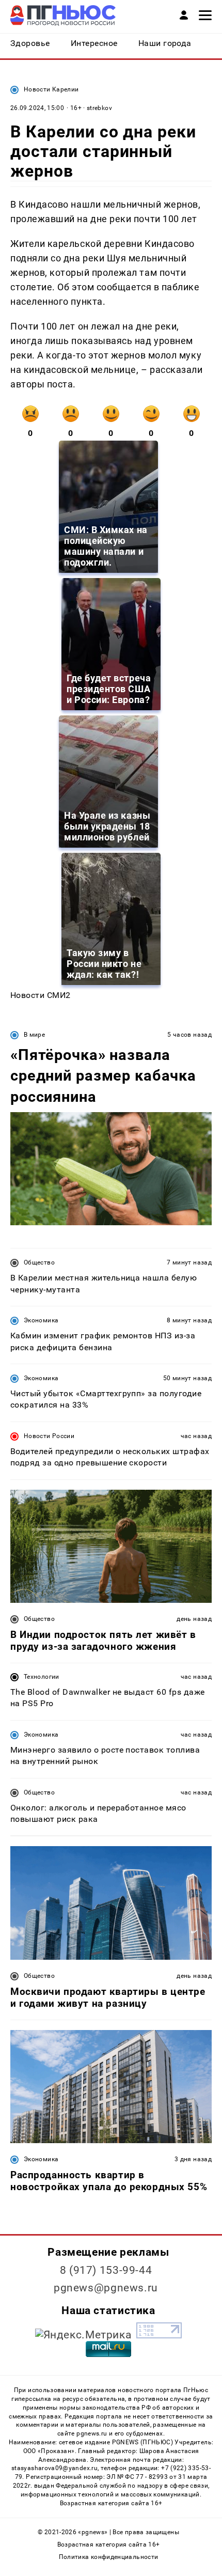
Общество (39, 1262)
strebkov (99, 108)
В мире (34, 1035)
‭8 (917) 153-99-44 (106, 2270)
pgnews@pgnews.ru (106, 2288)
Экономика (41, 1320)
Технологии (42, 1677)
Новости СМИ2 (41, 995)
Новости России (49, 1436)
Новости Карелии (51, 89)
